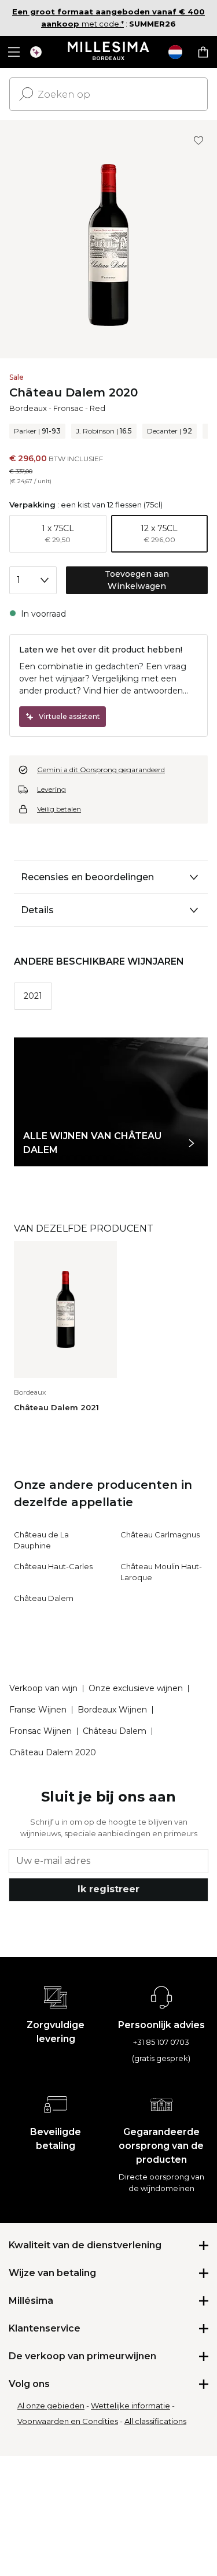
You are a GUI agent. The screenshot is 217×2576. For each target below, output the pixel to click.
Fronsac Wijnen (41, 1731)
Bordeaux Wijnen (112, 1710)
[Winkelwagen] (203, 52)
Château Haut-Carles (53, 1566)
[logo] (108, 52)
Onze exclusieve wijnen (136, 1688)
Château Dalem (44, 1598)
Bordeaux (28, 408)
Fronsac (68, 408)
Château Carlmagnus (160, 1535)
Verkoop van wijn (43, 1688)
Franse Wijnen (38, 1710)
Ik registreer (108, 1889)
